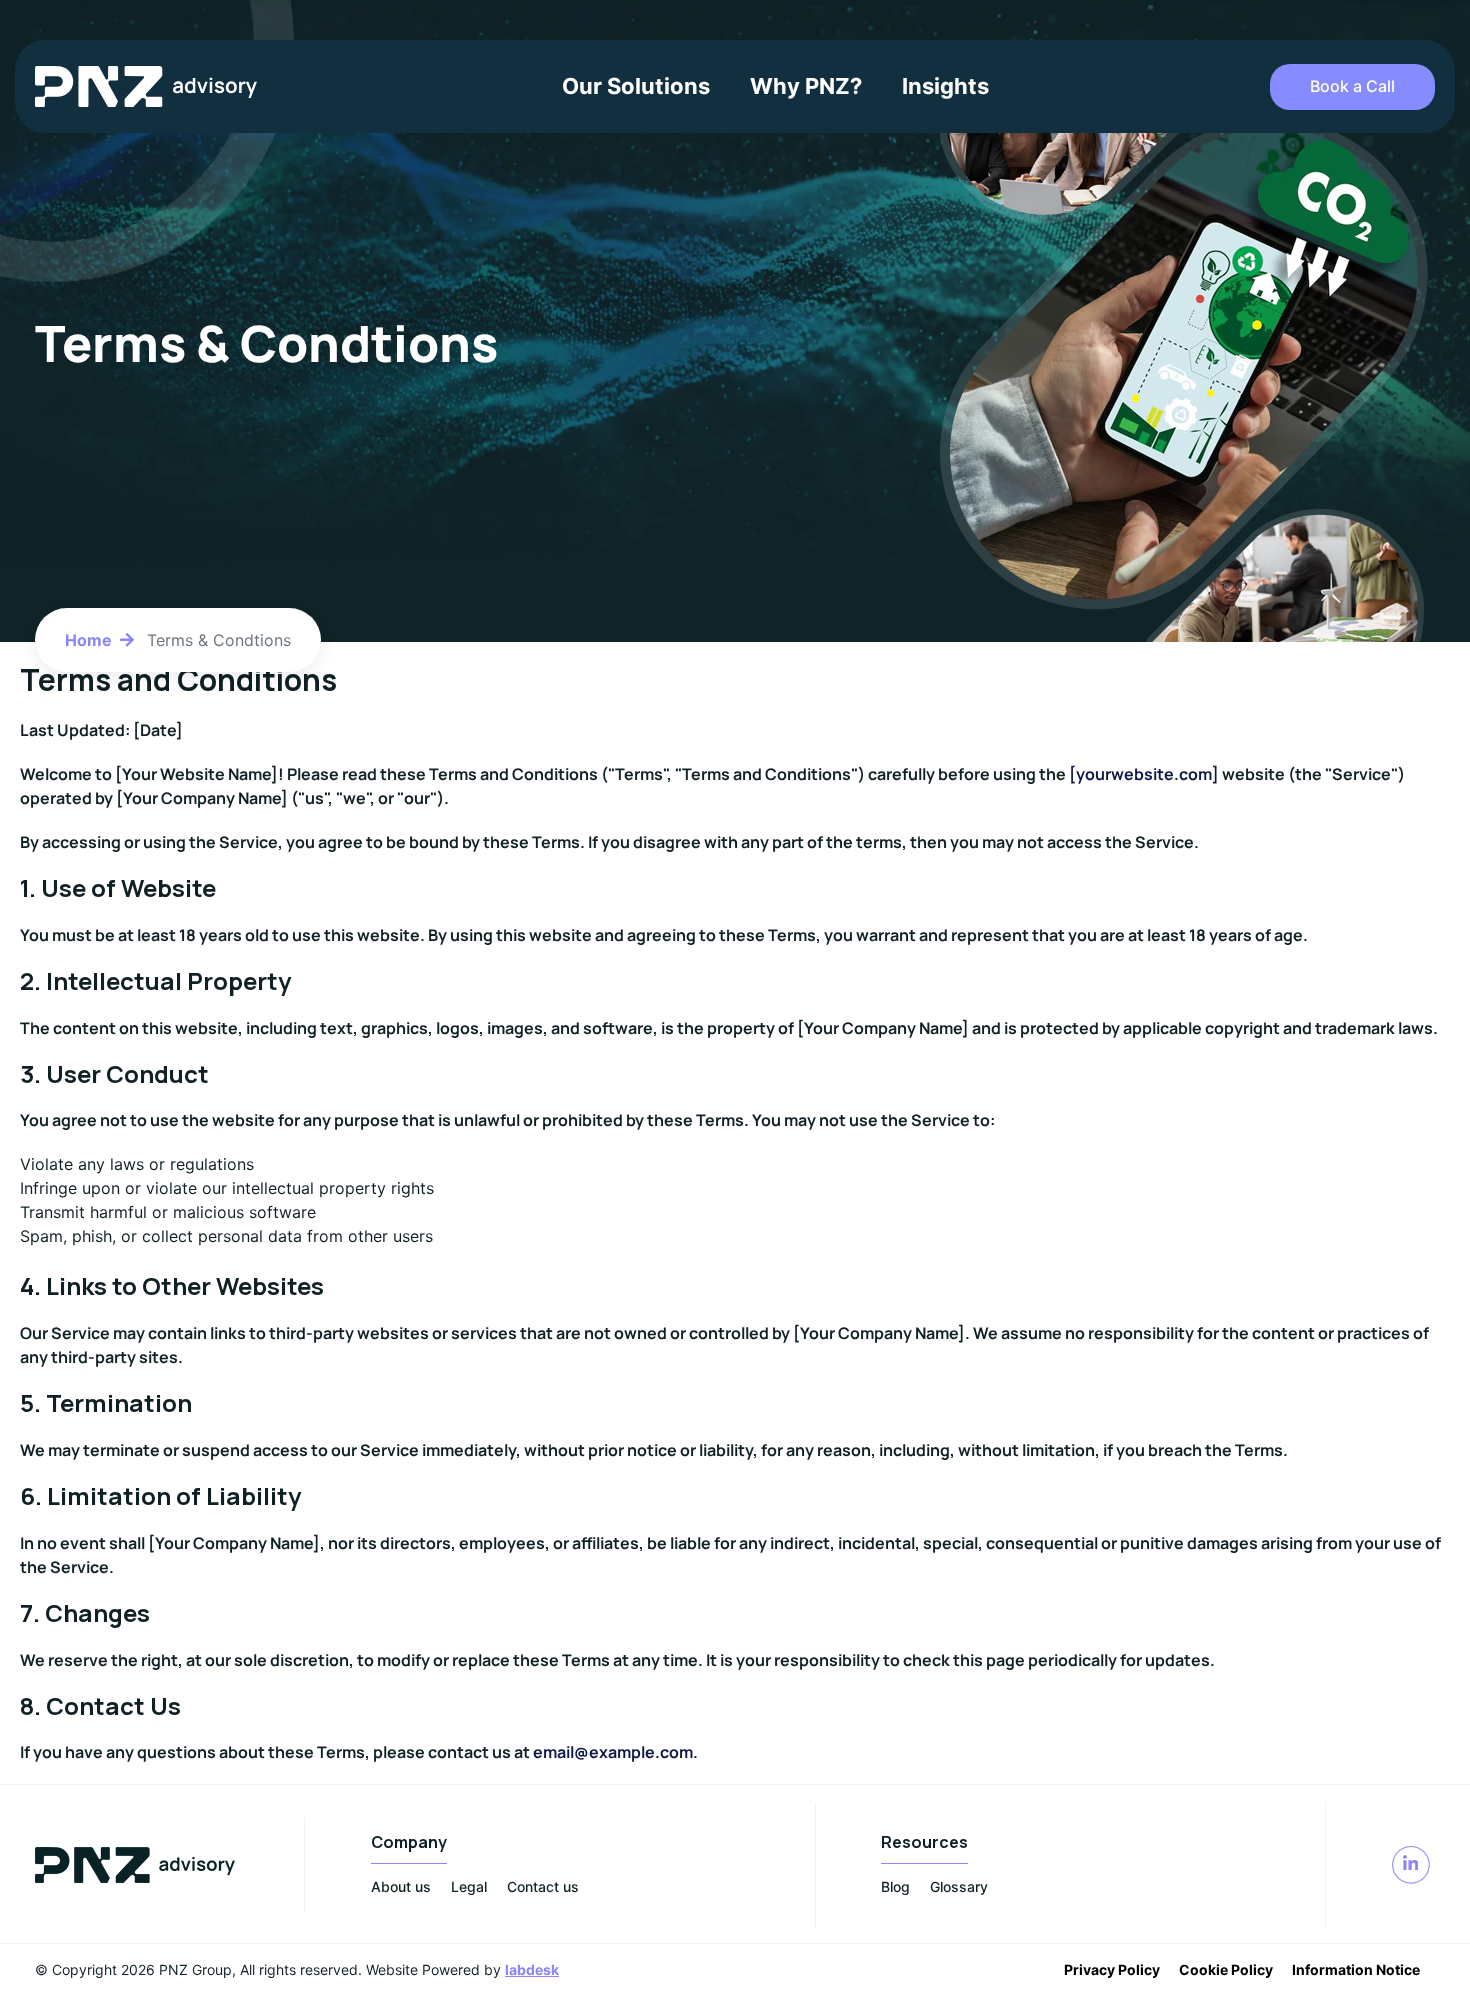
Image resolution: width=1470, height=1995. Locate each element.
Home (88, 640)
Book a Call (1352, 86)
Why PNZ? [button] (806, 86)
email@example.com (613, 1752)
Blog (895, 1886)
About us (401, 1886)
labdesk (532, 1969)
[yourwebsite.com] (1144, 774)
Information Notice (1356, 1969)
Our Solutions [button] (636, 86)
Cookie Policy (1226, 1969)
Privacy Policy (1112, 1969)
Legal (469, 1886)
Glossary (959, 1886)
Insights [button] (945, 86)
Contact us (543, 1886)
